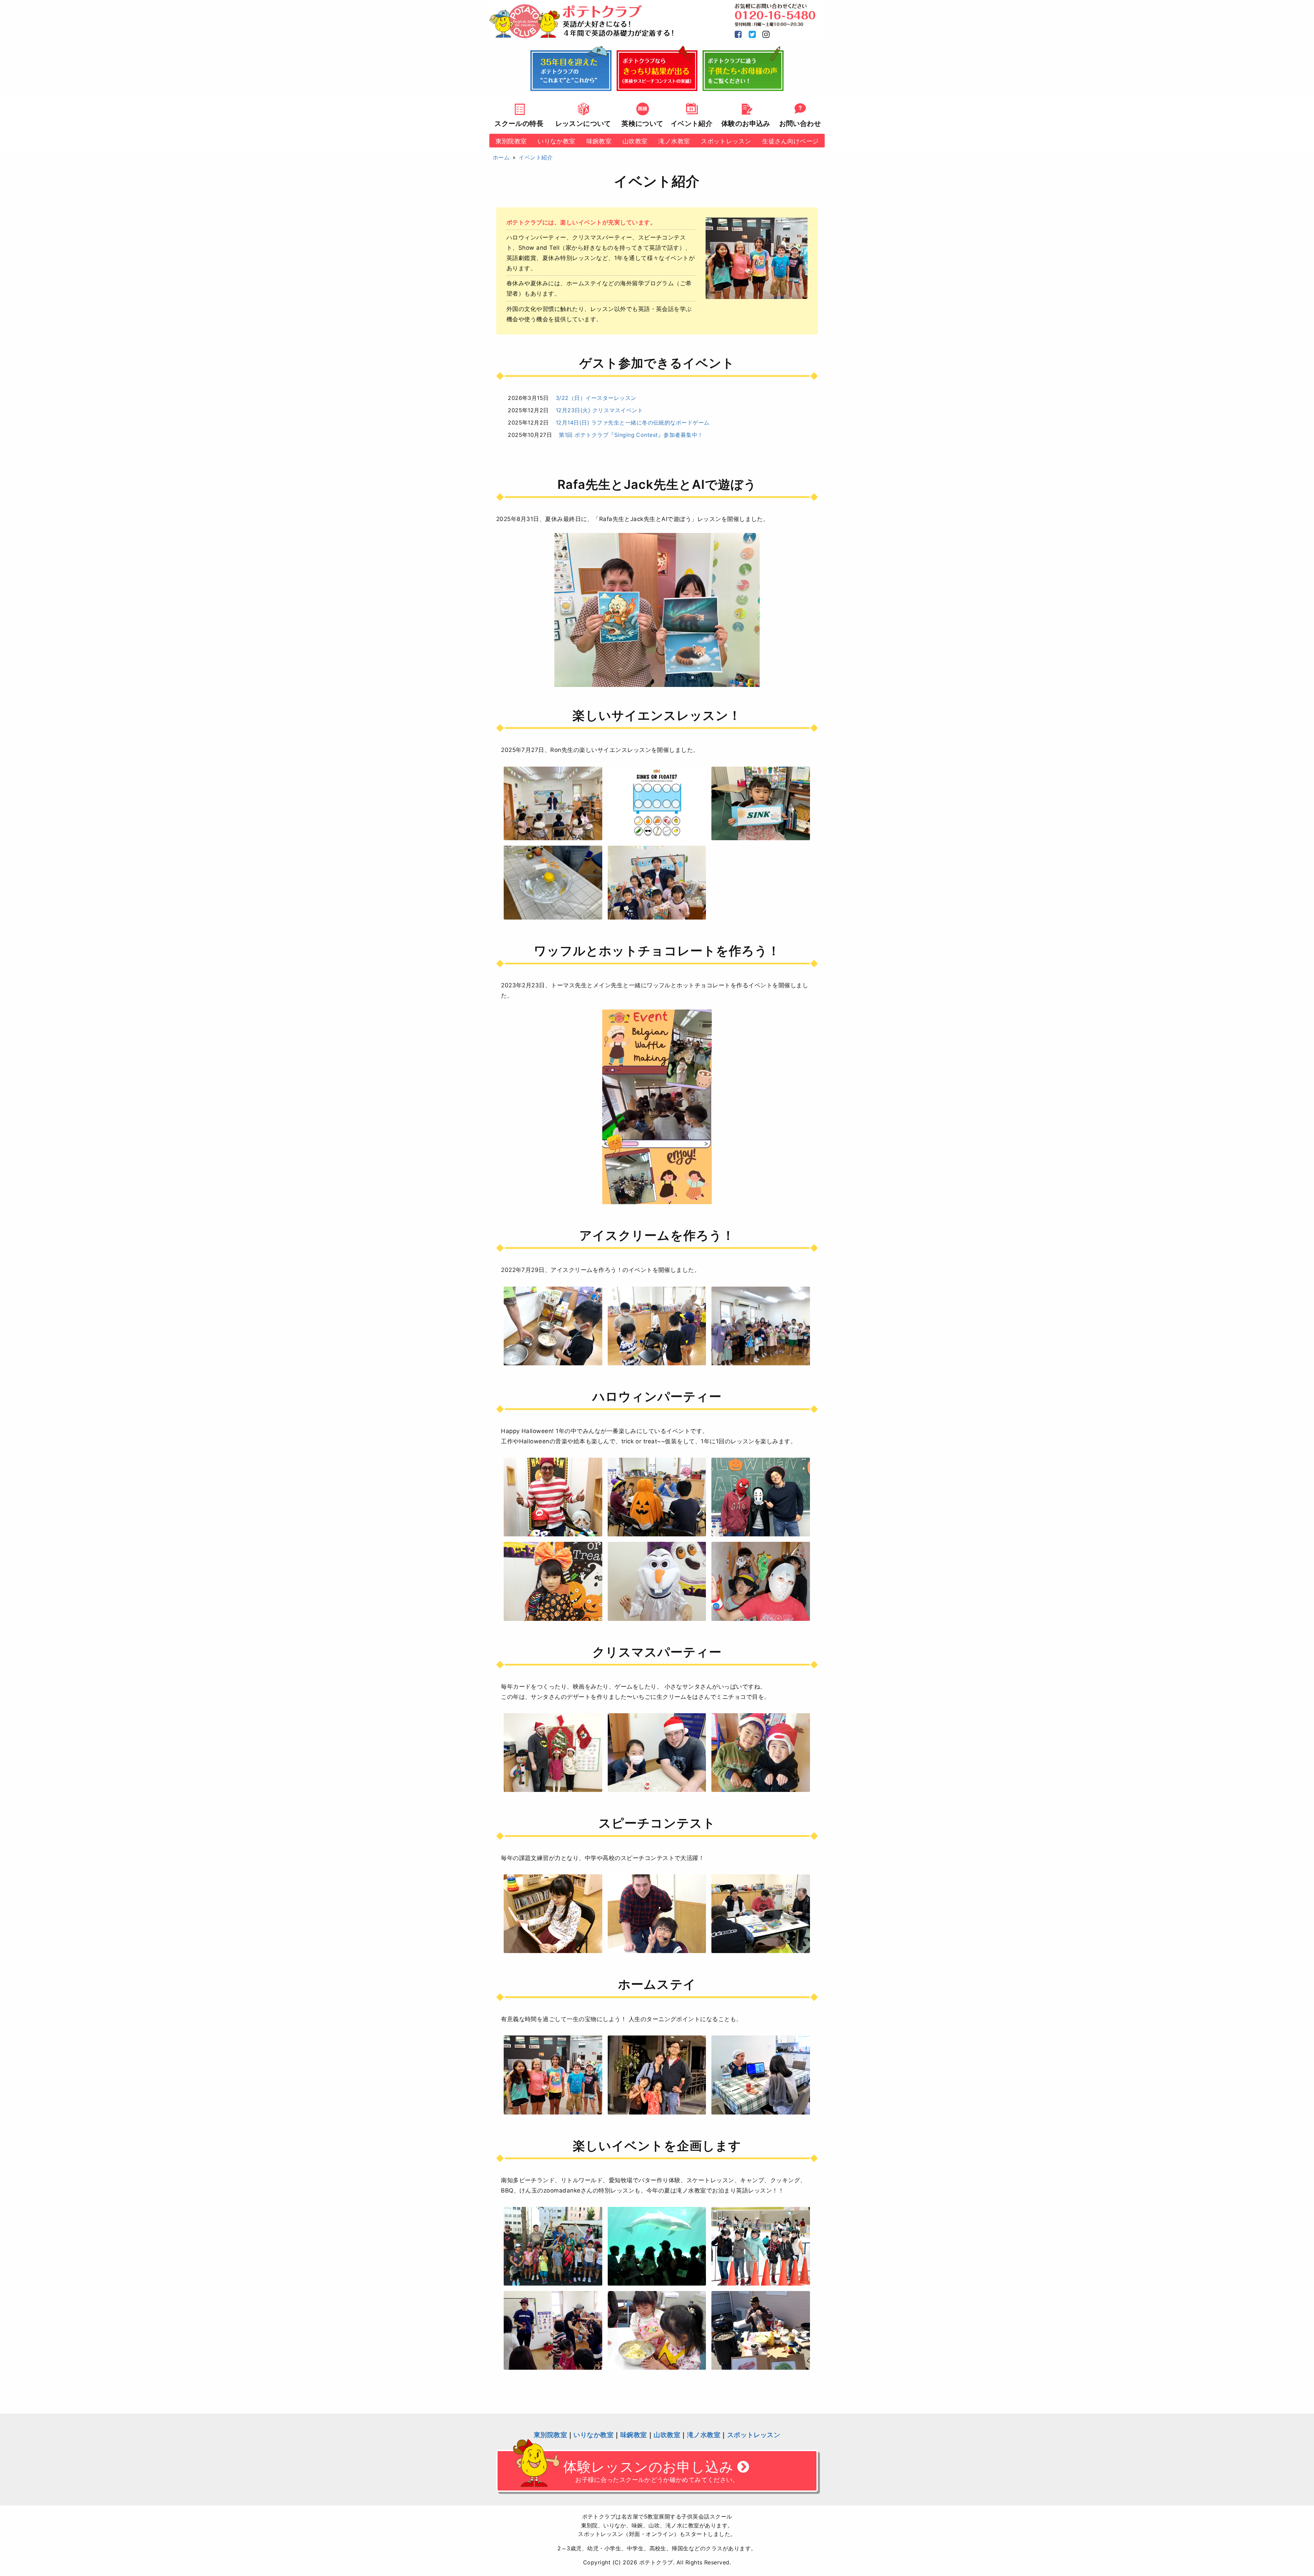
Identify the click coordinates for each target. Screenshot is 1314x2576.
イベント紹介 (692, 123)
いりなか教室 (556, 141)
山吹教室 (635, 141)
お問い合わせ (800, 123)
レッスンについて (583, 123)
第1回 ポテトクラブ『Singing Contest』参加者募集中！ (631, 435)
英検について (642, 123)
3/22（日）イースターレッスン (596, 398)
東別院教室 (511, 141)
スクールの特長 (519, 123)
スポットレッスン (726, 141)
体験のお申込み (746, 123)
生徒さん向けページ (790, 141)
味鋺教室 (599, 141)
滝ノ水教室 (674, 141)
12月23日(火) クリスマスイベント (599, 410)
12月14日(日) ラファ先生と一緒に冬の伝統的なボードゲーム (633, 422)
